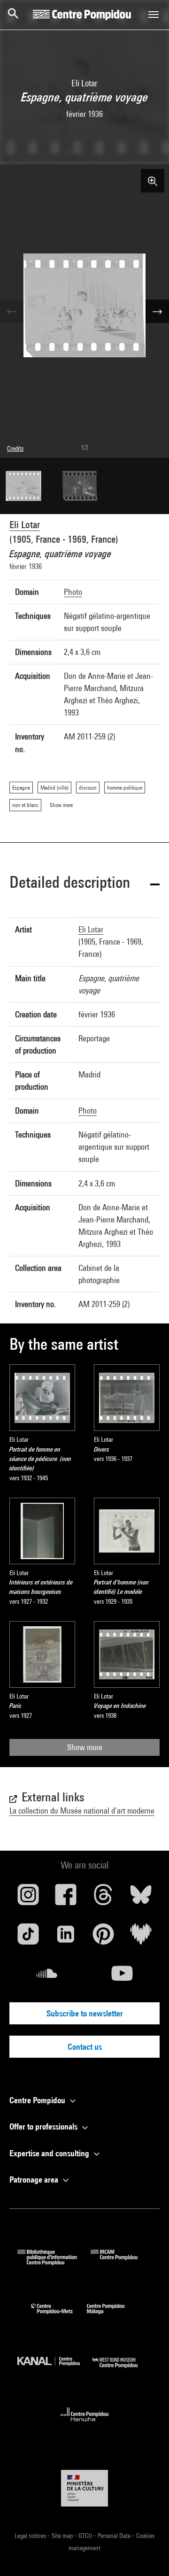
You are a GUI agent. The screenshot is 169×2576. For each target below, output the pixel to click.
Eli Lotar (25, 525)
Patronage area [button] (35, 2180)
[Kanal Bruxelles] (55, 2370)
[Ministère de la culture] (84, 2488)
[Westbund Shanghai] (122, 2370)
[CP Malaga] (113, 2316)
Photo (73, 592)
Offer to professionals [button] (44, 2126)
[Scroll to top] (147, 2554)
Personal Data (115, 2536)
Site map (63, 2536)
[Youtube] (122, 1977)
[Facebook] (66, 1898)
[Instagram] (28, 1898)
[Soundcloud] (47, 1977)
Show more (85, 1747)
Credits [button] (15, 448)
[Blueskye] (141, 1898)
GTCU (86, 2536)
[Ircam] (121, 2262)
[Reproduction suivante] (157, 311)
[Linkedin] (66, 1938)
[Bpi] (54, 2262)
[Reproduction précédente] (12, 311)
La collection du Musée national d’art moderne (82, 1811)
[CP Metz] (59, 2316)
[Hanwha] (85, 2424)
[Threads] (103, 1898)
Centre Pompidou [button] (38, 2100)
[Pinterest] (103, 1938)
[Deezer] (141, 1938)
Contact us (85, 2047)
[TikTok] (28, 1938)
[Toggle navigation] (154, 15)
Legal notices (31, 2536)
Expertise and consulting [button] (50, 2153)
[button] (84, 884)
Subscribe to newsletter (85, 2013)
